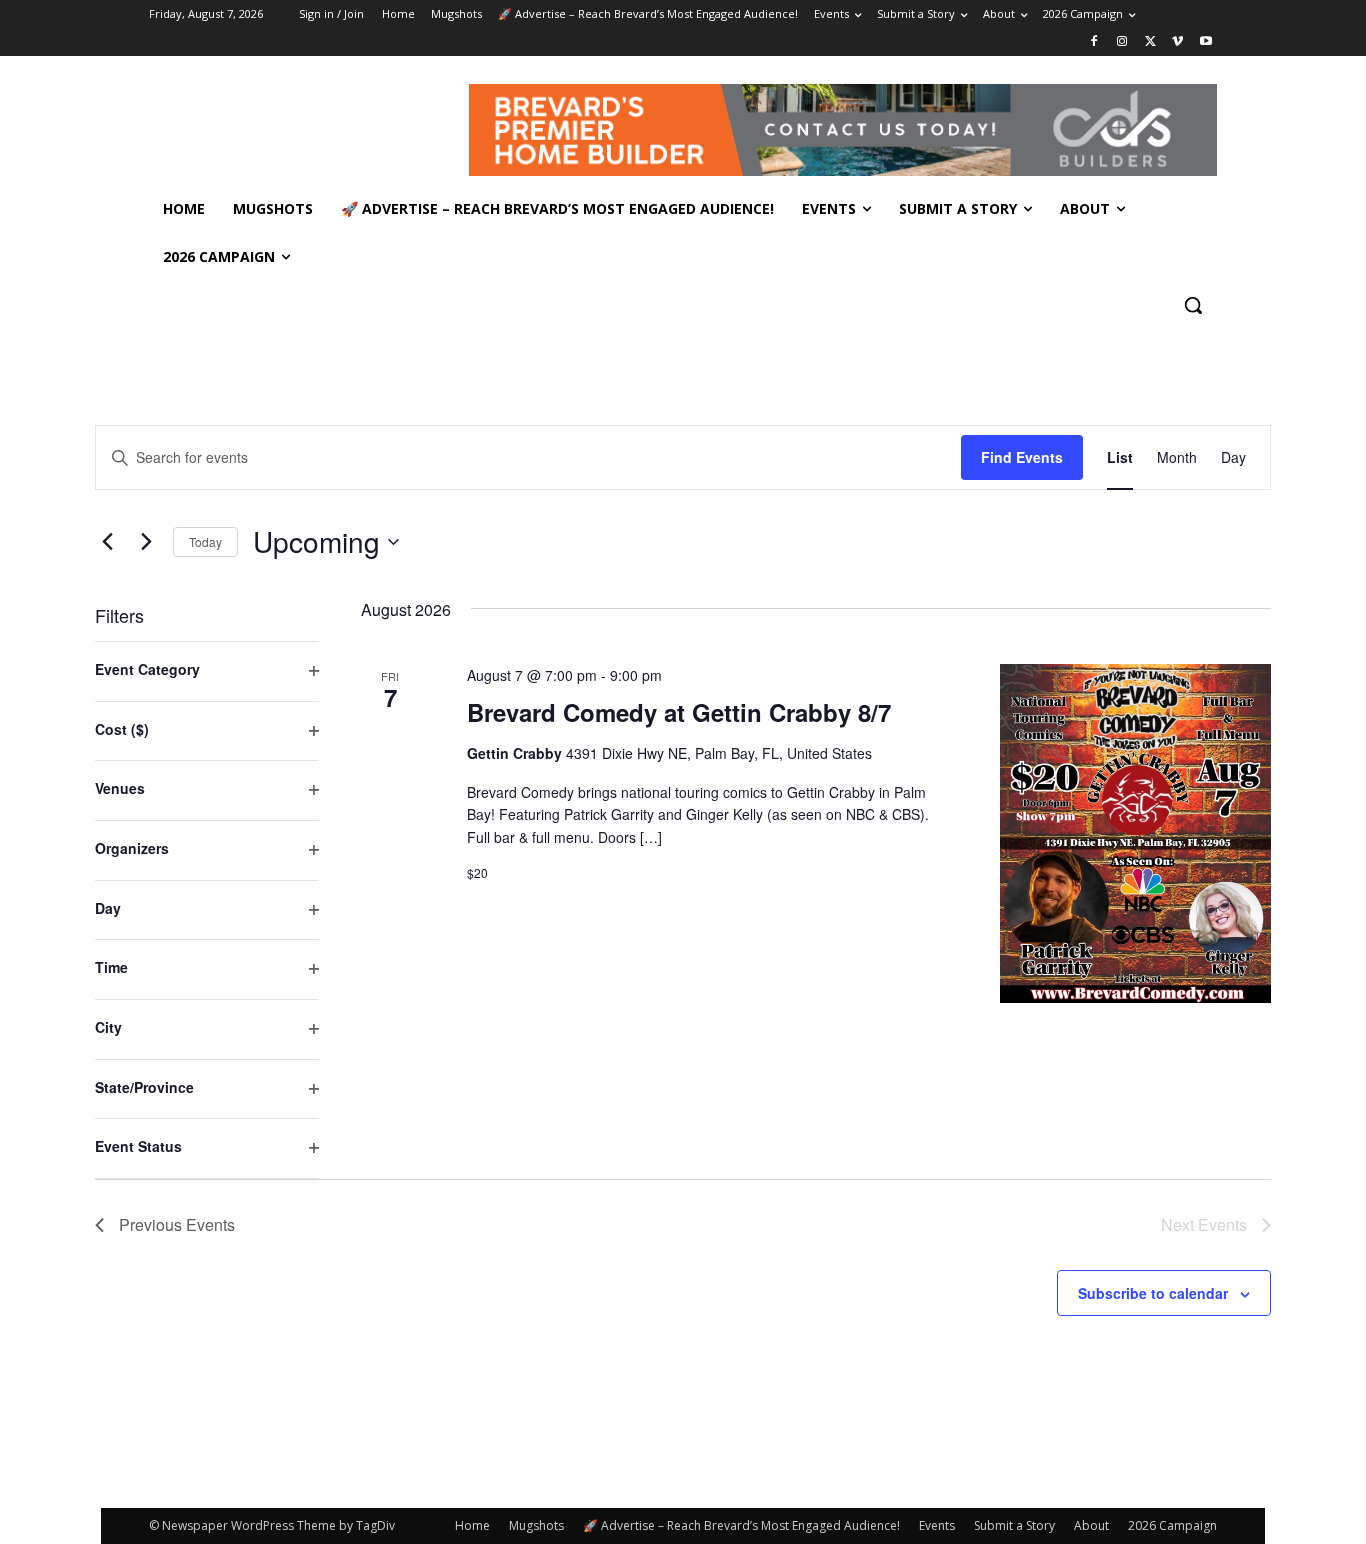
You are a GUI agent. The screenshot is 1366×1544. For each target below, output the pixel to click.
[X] (1150, 42)
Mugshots (536, 1525)
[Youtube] (1205, 42)
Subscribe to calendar (1153, 1293)
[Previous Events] (107, 542)
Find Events (1022, 457)
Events (937, 1525)
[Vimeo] (1177, 42)
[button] (1193, 305)
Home (472, 1525)
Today (205, 541)
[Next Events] (146, 542)
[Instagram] (1122, 42)
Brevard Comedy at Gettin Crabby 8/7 (679, 712)
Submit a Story (1014, 1525)
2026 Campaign (1172, 1525)
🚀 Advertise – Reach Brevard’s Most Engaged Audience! (741, 1525)
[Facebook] (1094, 42)
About (1091, 1525)
